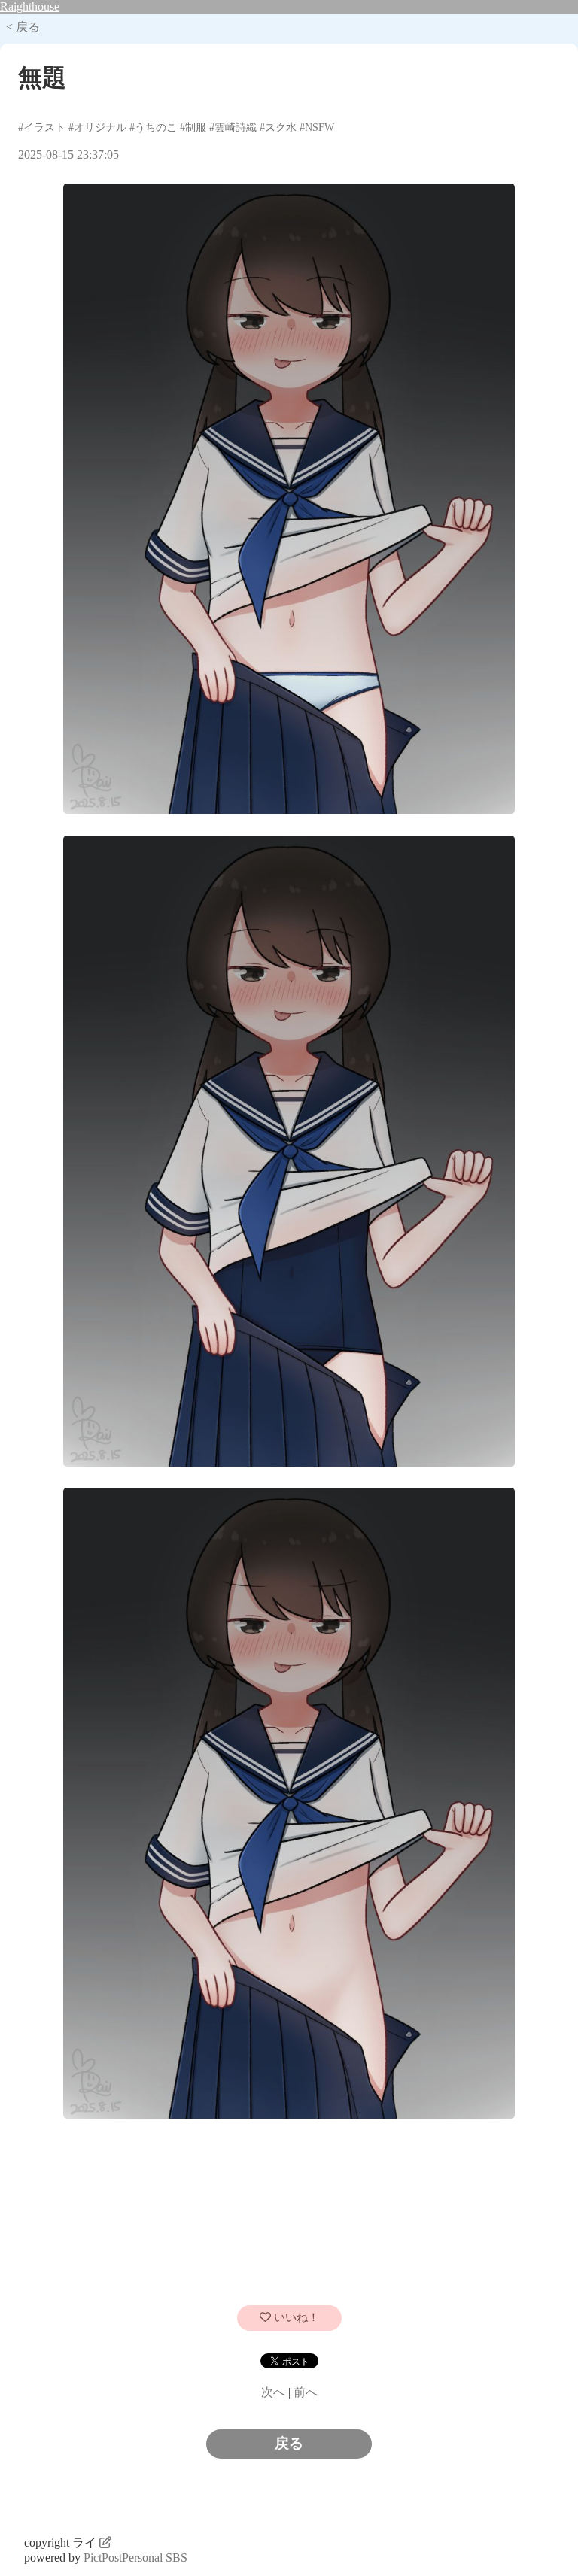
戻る (289, 2443)
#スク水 (278, 127)
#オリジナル (97, 127)
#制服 (193, 127)
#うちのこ (153, 127)
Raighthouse (30, 6)
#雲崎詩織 (233, 127)
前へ (306, 2392)
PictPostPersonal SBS (135, 2558)
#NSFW (317, 127)
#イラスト (42, 127)
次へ (273, 2392)
